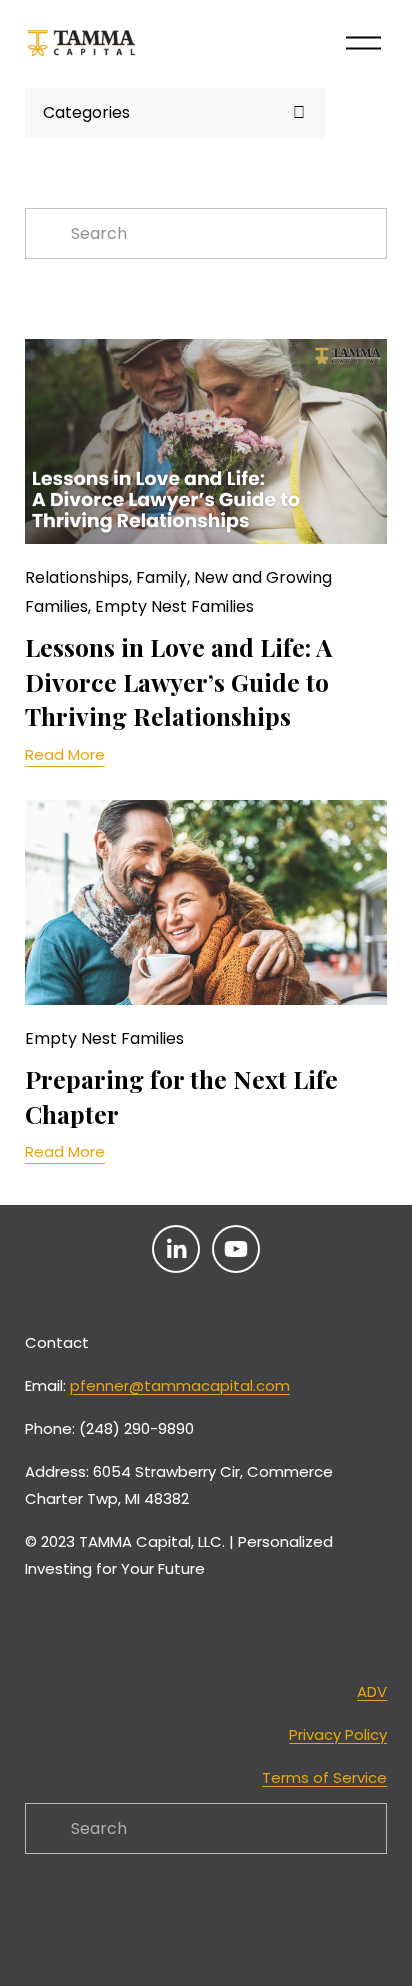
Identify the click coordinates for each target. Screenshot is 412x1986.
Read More (65, 754)
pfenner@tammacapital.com (180, 1385)
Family (161, 577)
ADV (372, 1691)
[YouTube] (236, 1249)
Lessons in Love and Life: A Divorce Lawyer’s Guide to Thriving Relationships (178, 681)
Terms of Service (324, 1777)
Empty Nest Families (174, 606)
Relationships (77, 577)
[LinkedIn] (176, 1249)
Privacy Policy (338, 1734)
